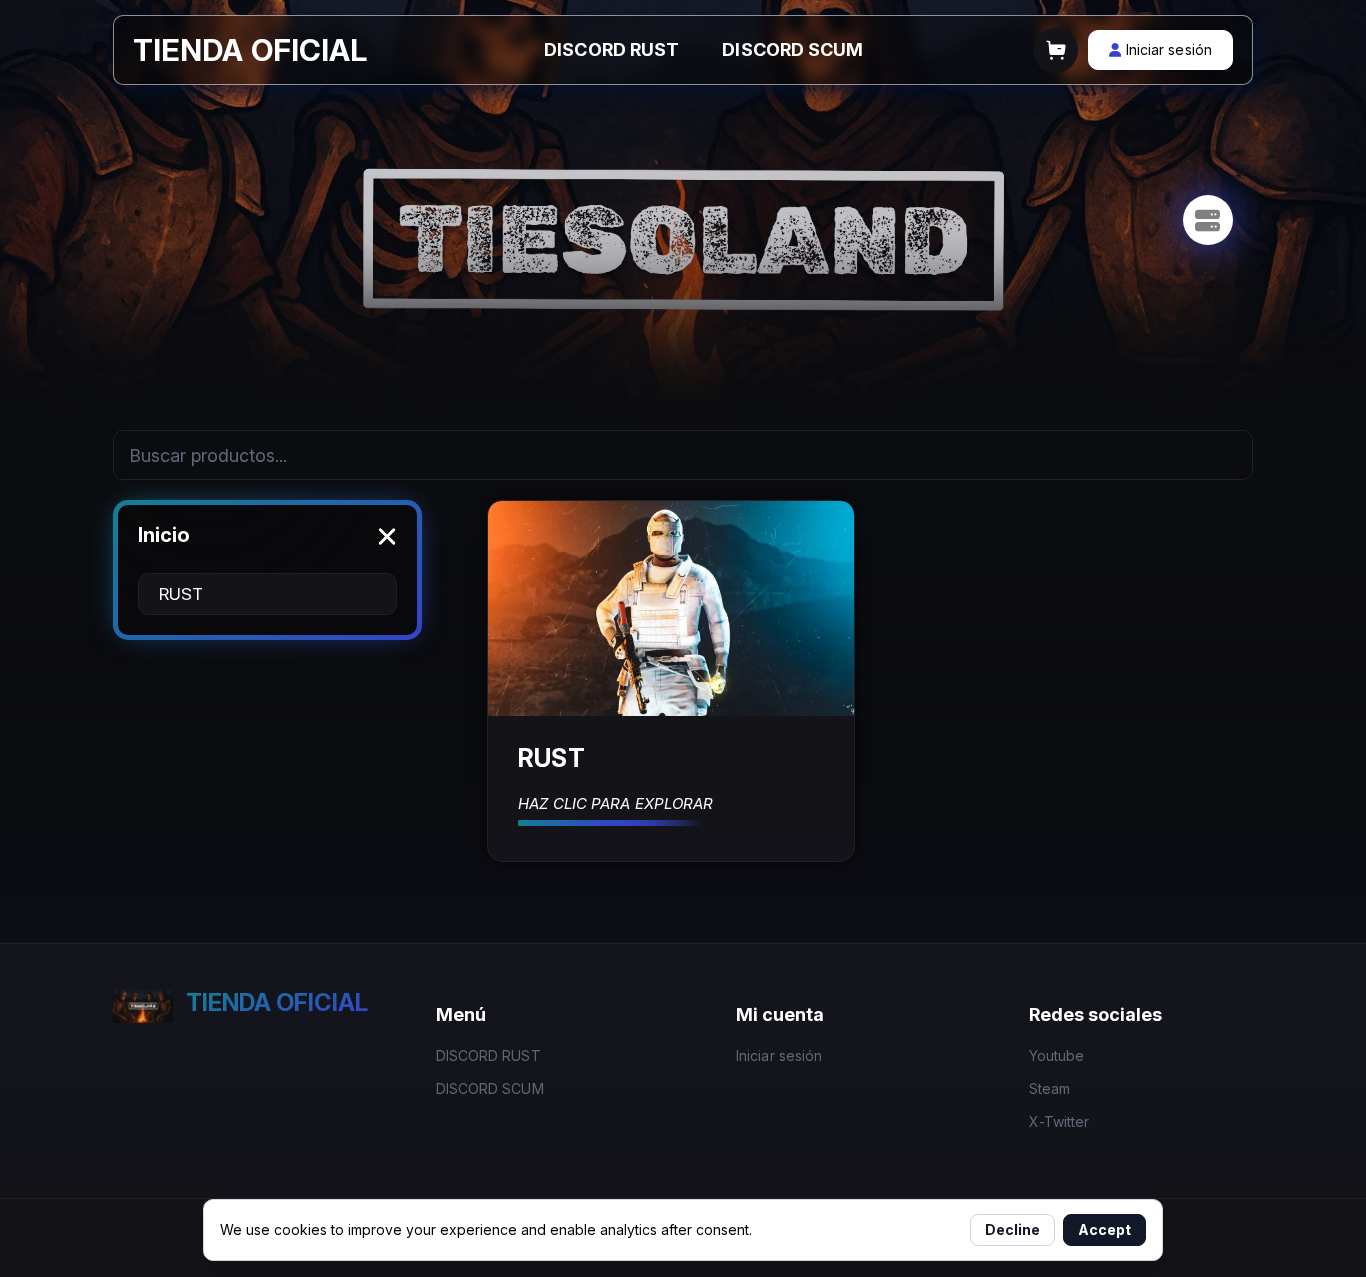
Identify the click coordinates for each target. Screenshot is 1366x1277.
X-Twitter (1059, 1121)
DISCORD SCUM (792, 49)
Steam (1050, 1088)
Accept (1104, 1229)
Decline (1012, 1229)
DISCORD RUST (611, 49)
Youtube (1057, 1055)
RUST (181, 594)
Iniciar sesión (779, 1055)
